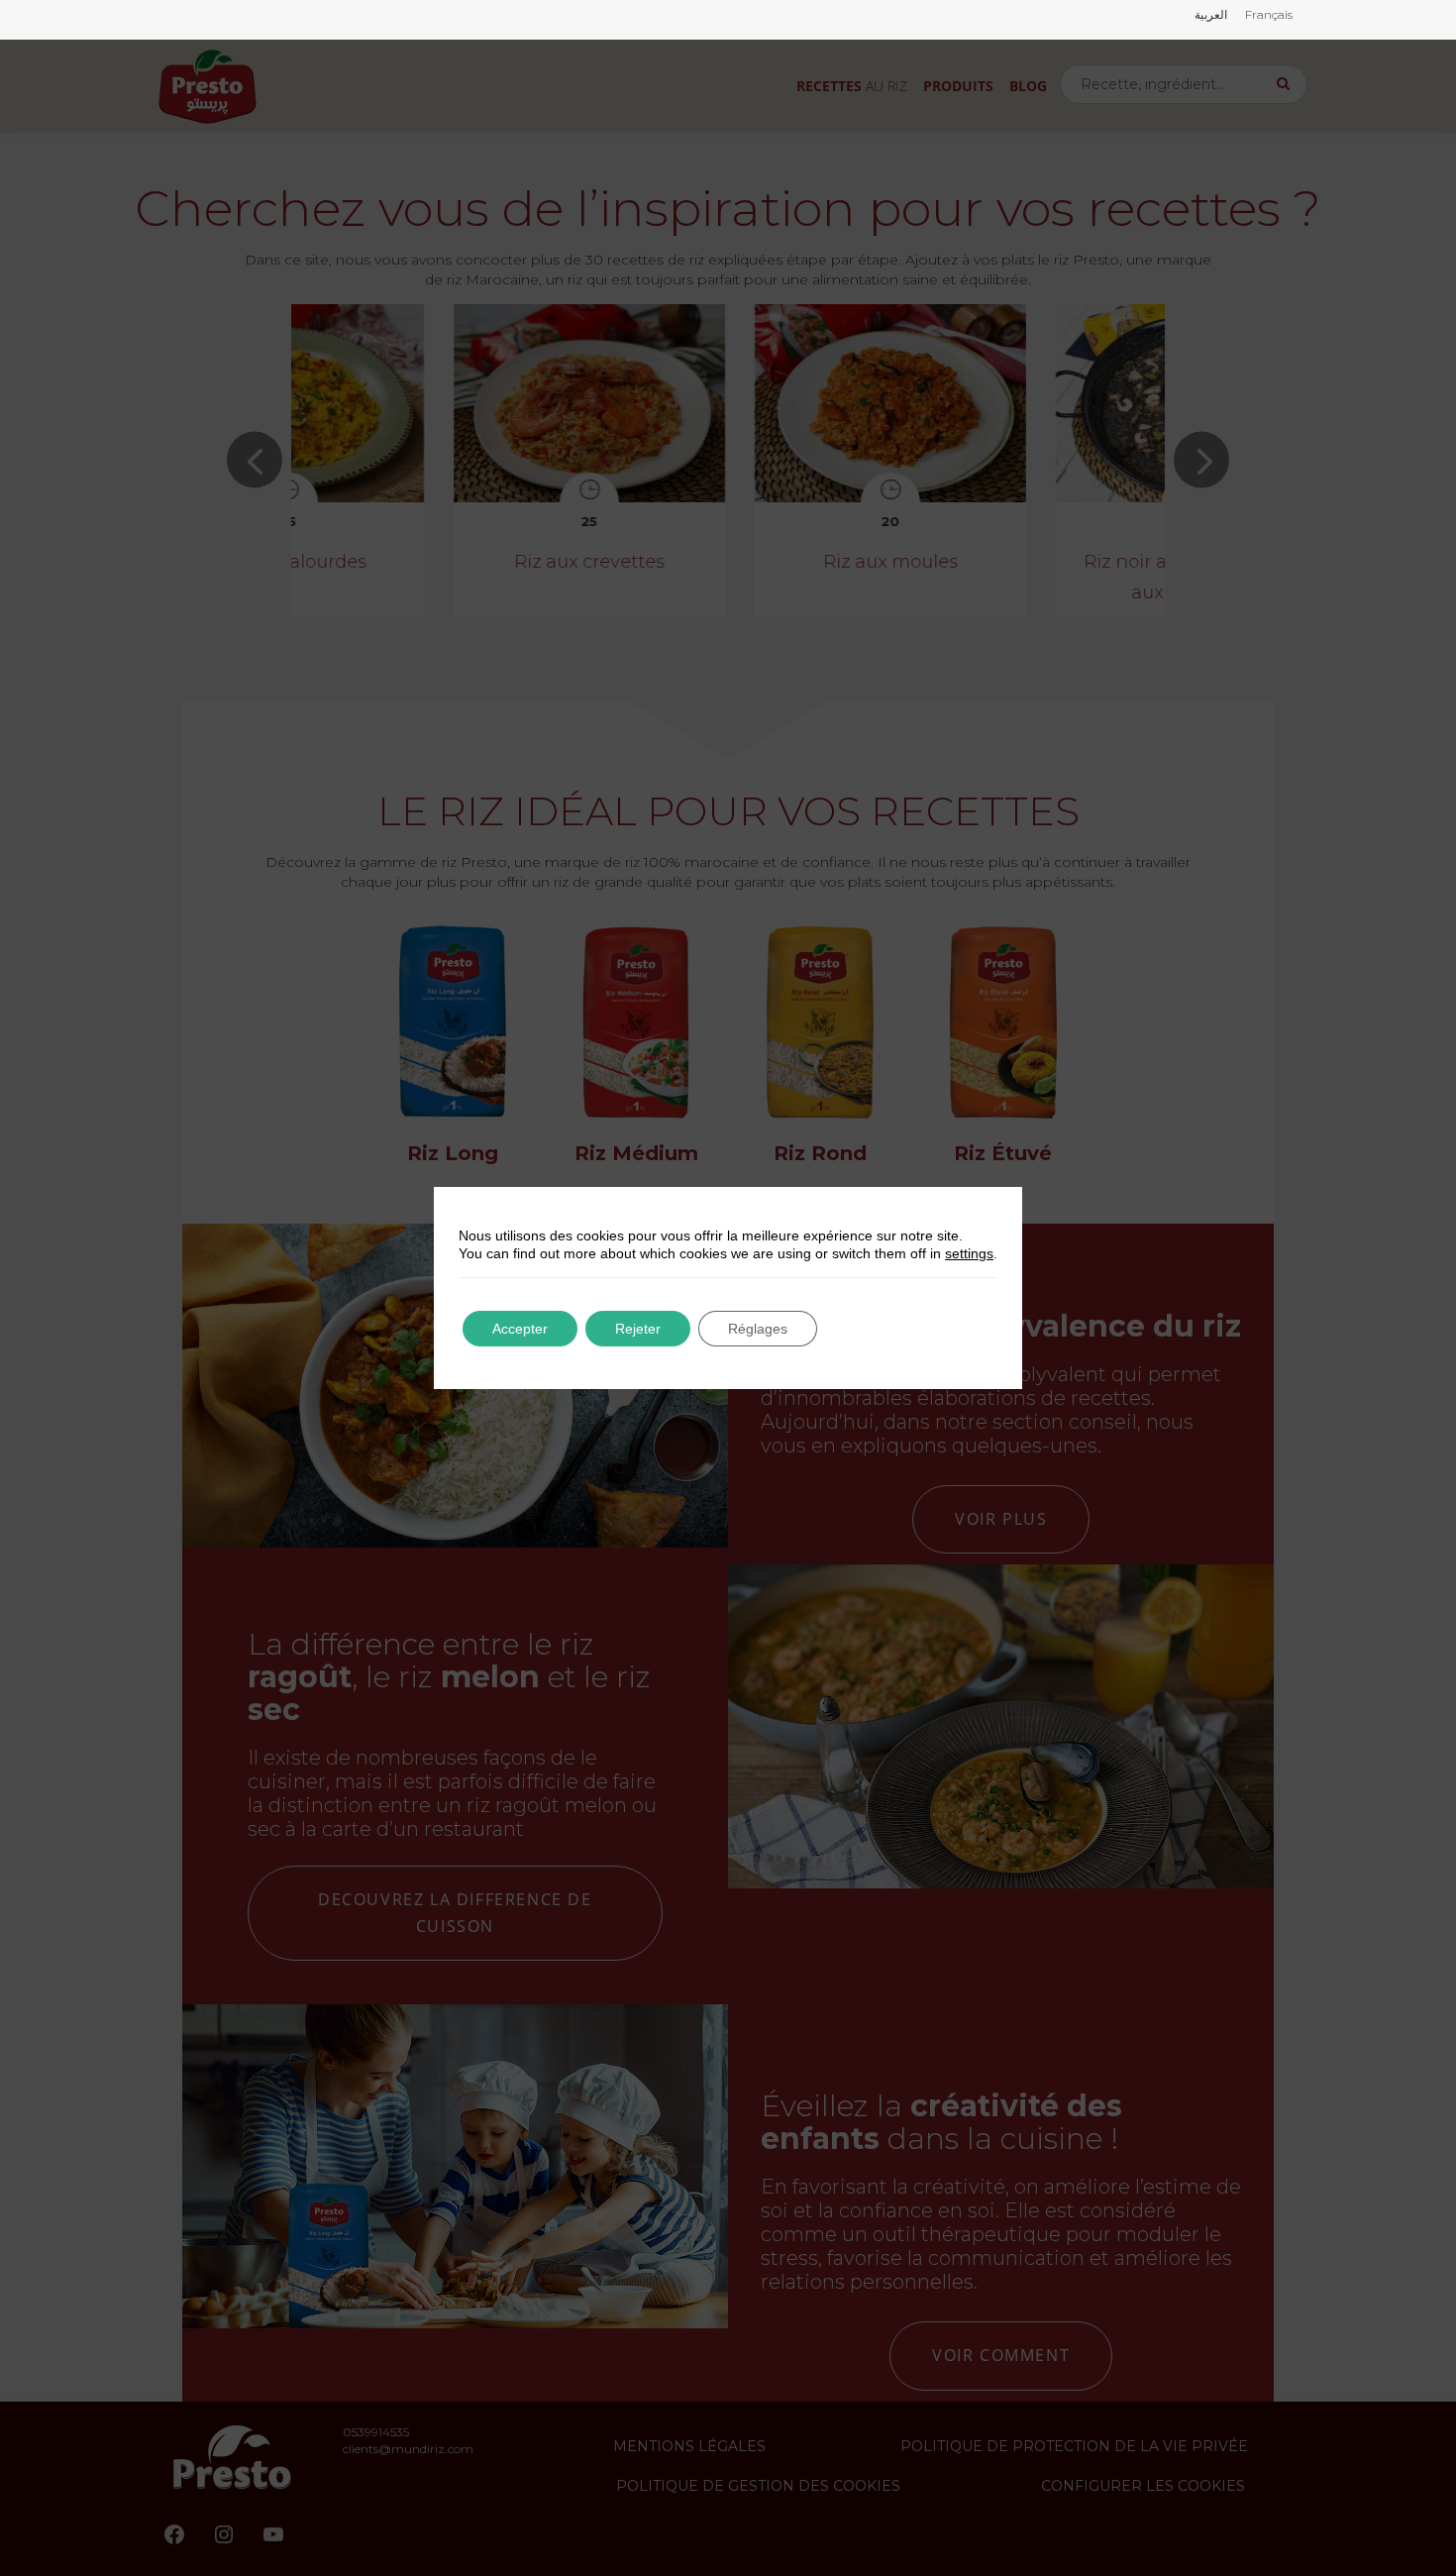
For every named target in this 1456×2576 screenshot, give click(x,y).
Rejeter (638, 1329)
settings (969, 1253)
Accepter (520, 1329)
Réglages (758, 1329)
